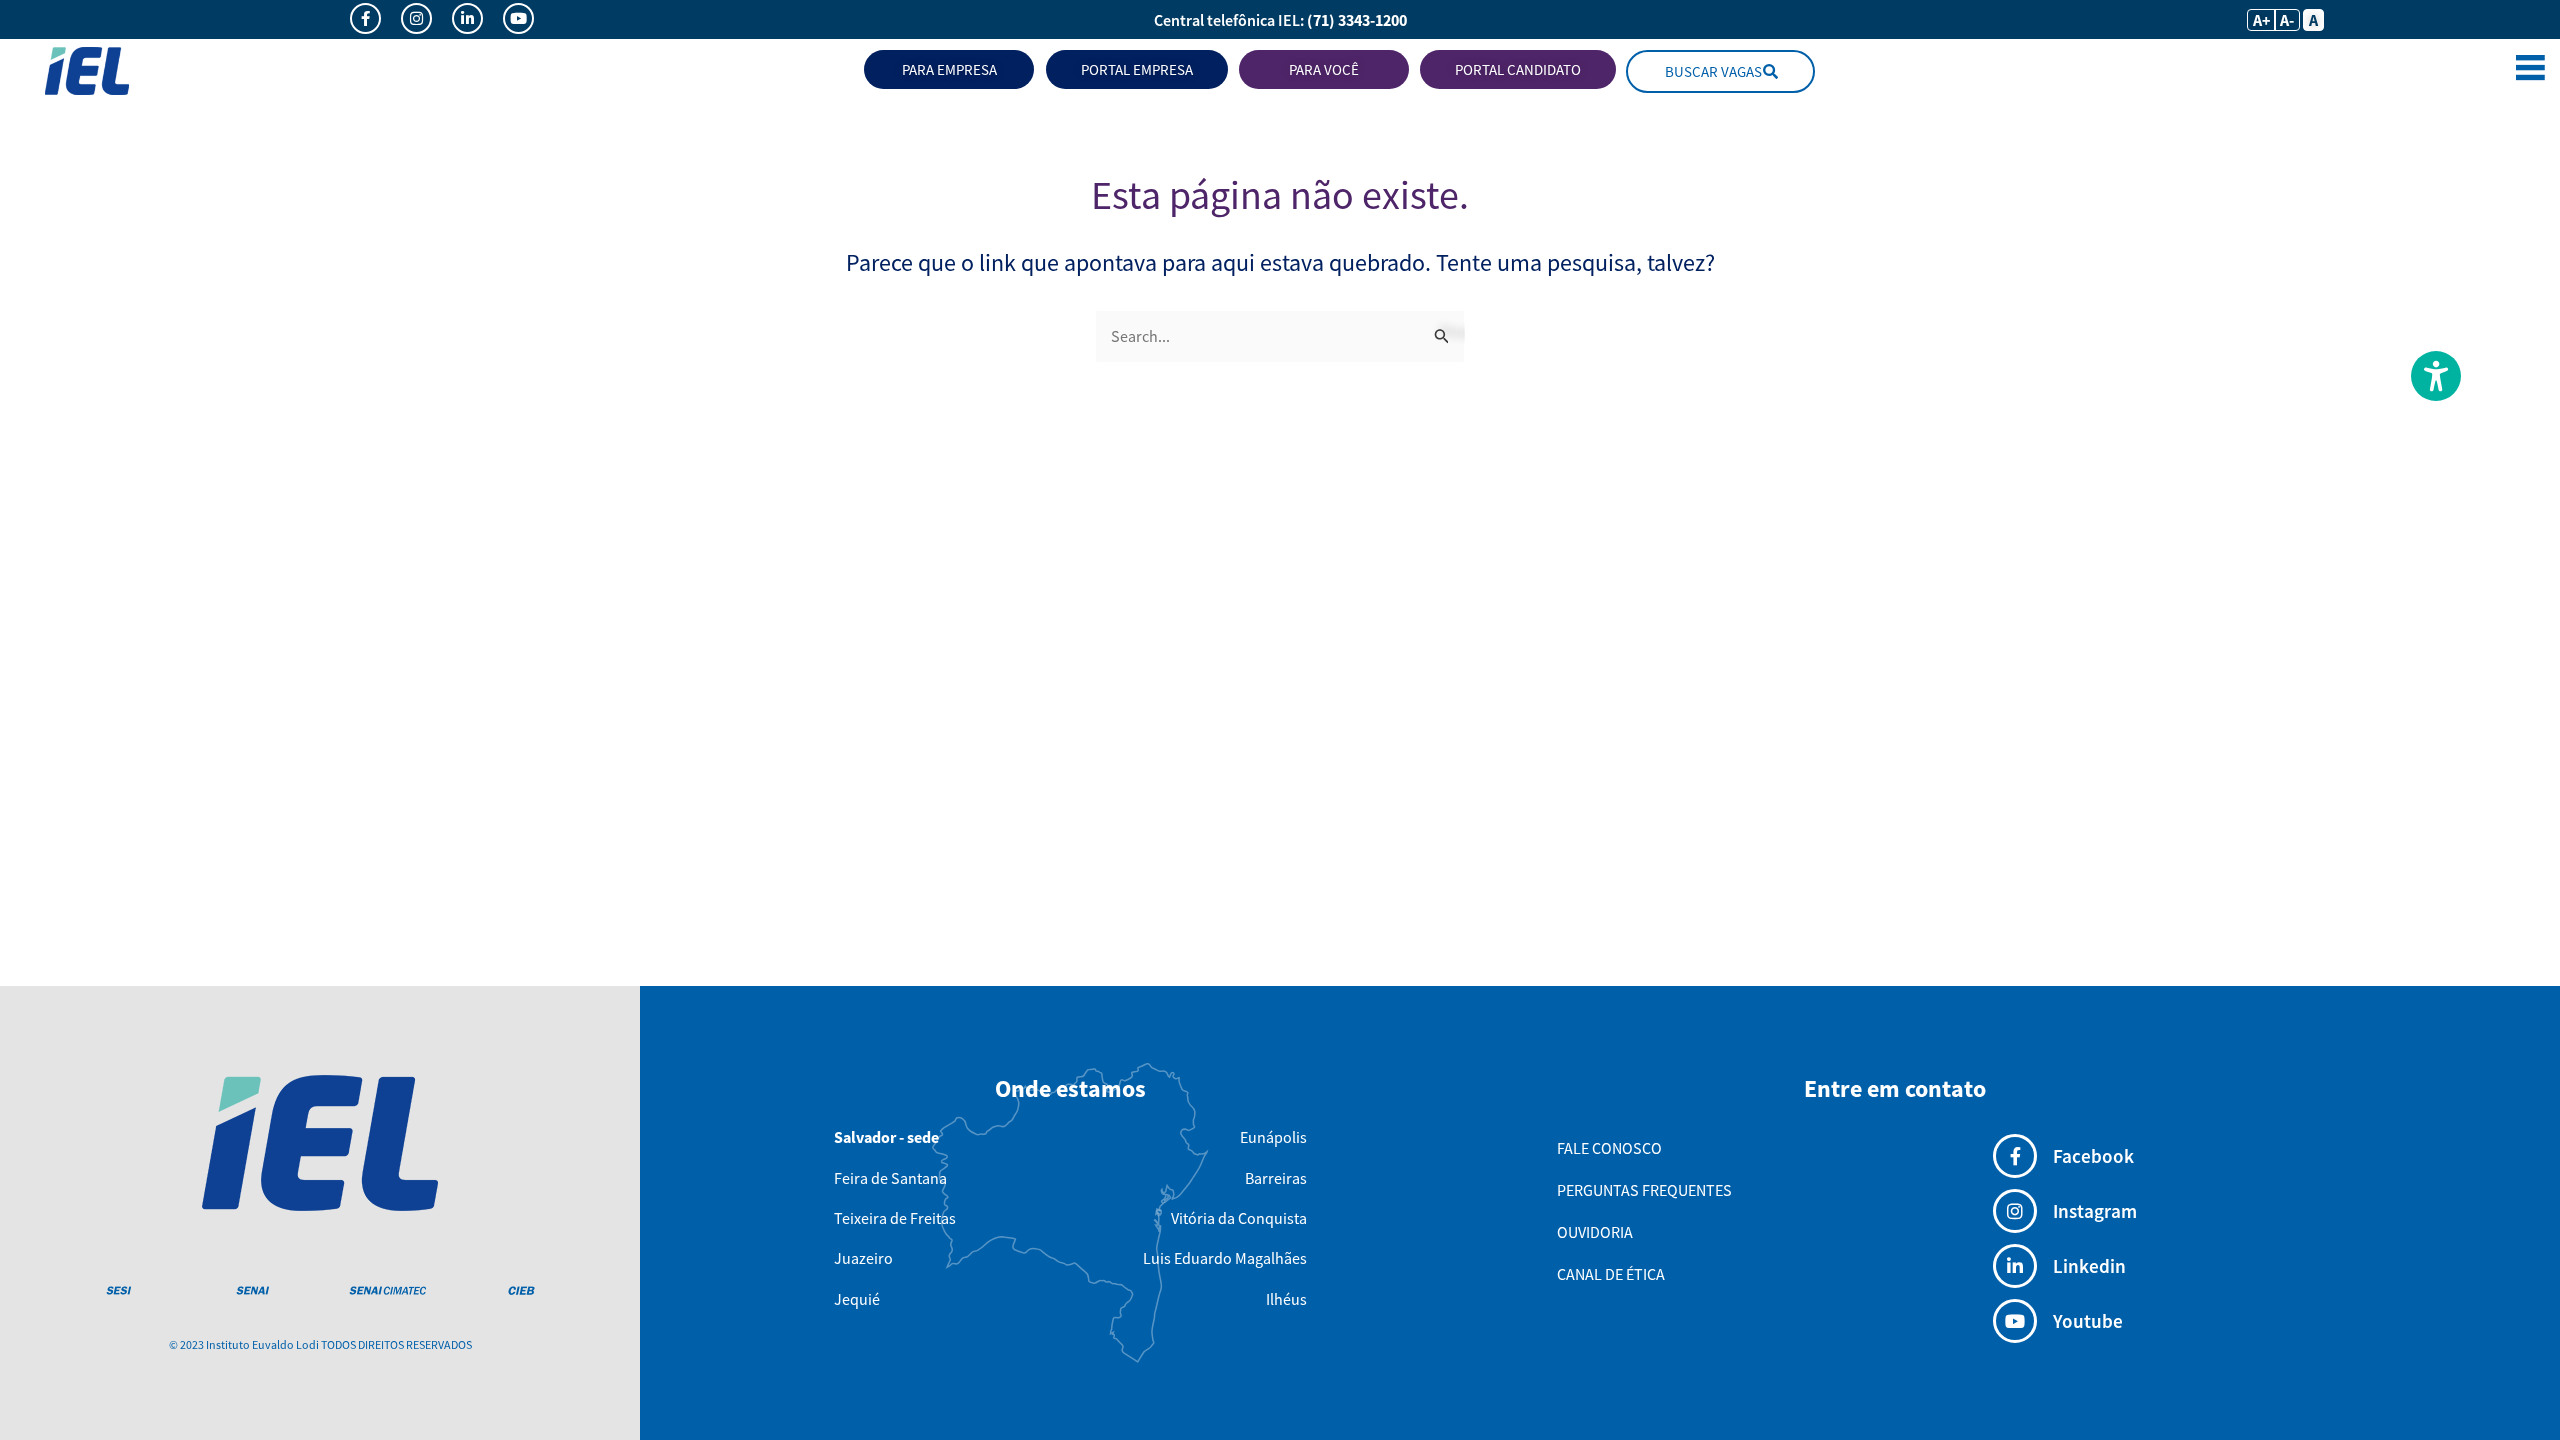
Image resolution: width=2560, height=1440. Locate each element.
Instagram (2095, 1211)
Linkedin (2089, 1266)
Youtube (2088, 1321)
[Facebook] (2015, 1156)
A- (2287, 20)
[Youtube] (2015, 1321)
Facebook (2093, 1156)
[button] (2530, 71)
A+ (2261, 20)
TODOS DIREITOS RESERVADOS (396, 1344)
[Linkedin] (2015, 1266)
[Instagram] (2015, 1211)
